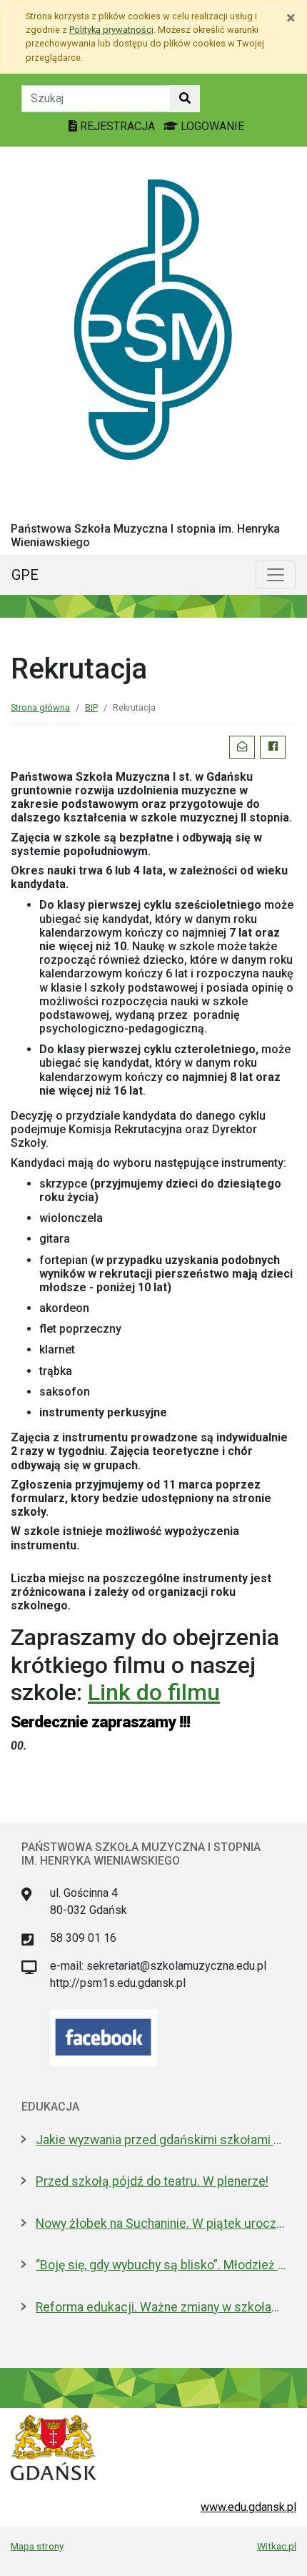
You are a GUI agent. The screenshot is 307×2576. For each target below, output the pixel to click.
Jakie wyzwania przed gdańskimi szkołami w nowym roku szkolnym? (161, 2140)
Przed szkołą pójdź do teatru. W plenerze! (152, 2181)
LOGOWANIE (211, 126)
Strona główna (40, 707)
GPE (25, 575)
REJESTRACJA (117, 126)
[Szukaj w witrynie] (185, 99)
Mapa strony (37, 2546)
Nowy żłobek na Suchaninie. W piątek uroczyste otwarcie (161, 2224)
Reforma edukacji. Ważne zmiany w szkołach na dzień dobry (161, 2307)
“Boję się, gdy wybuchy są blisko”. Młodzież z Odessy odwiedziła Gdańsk (161, 2265)
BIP (91, 707)
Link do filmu (154, 1692)
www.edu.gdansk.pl (248, 2507)
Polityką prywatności (111, 30)
